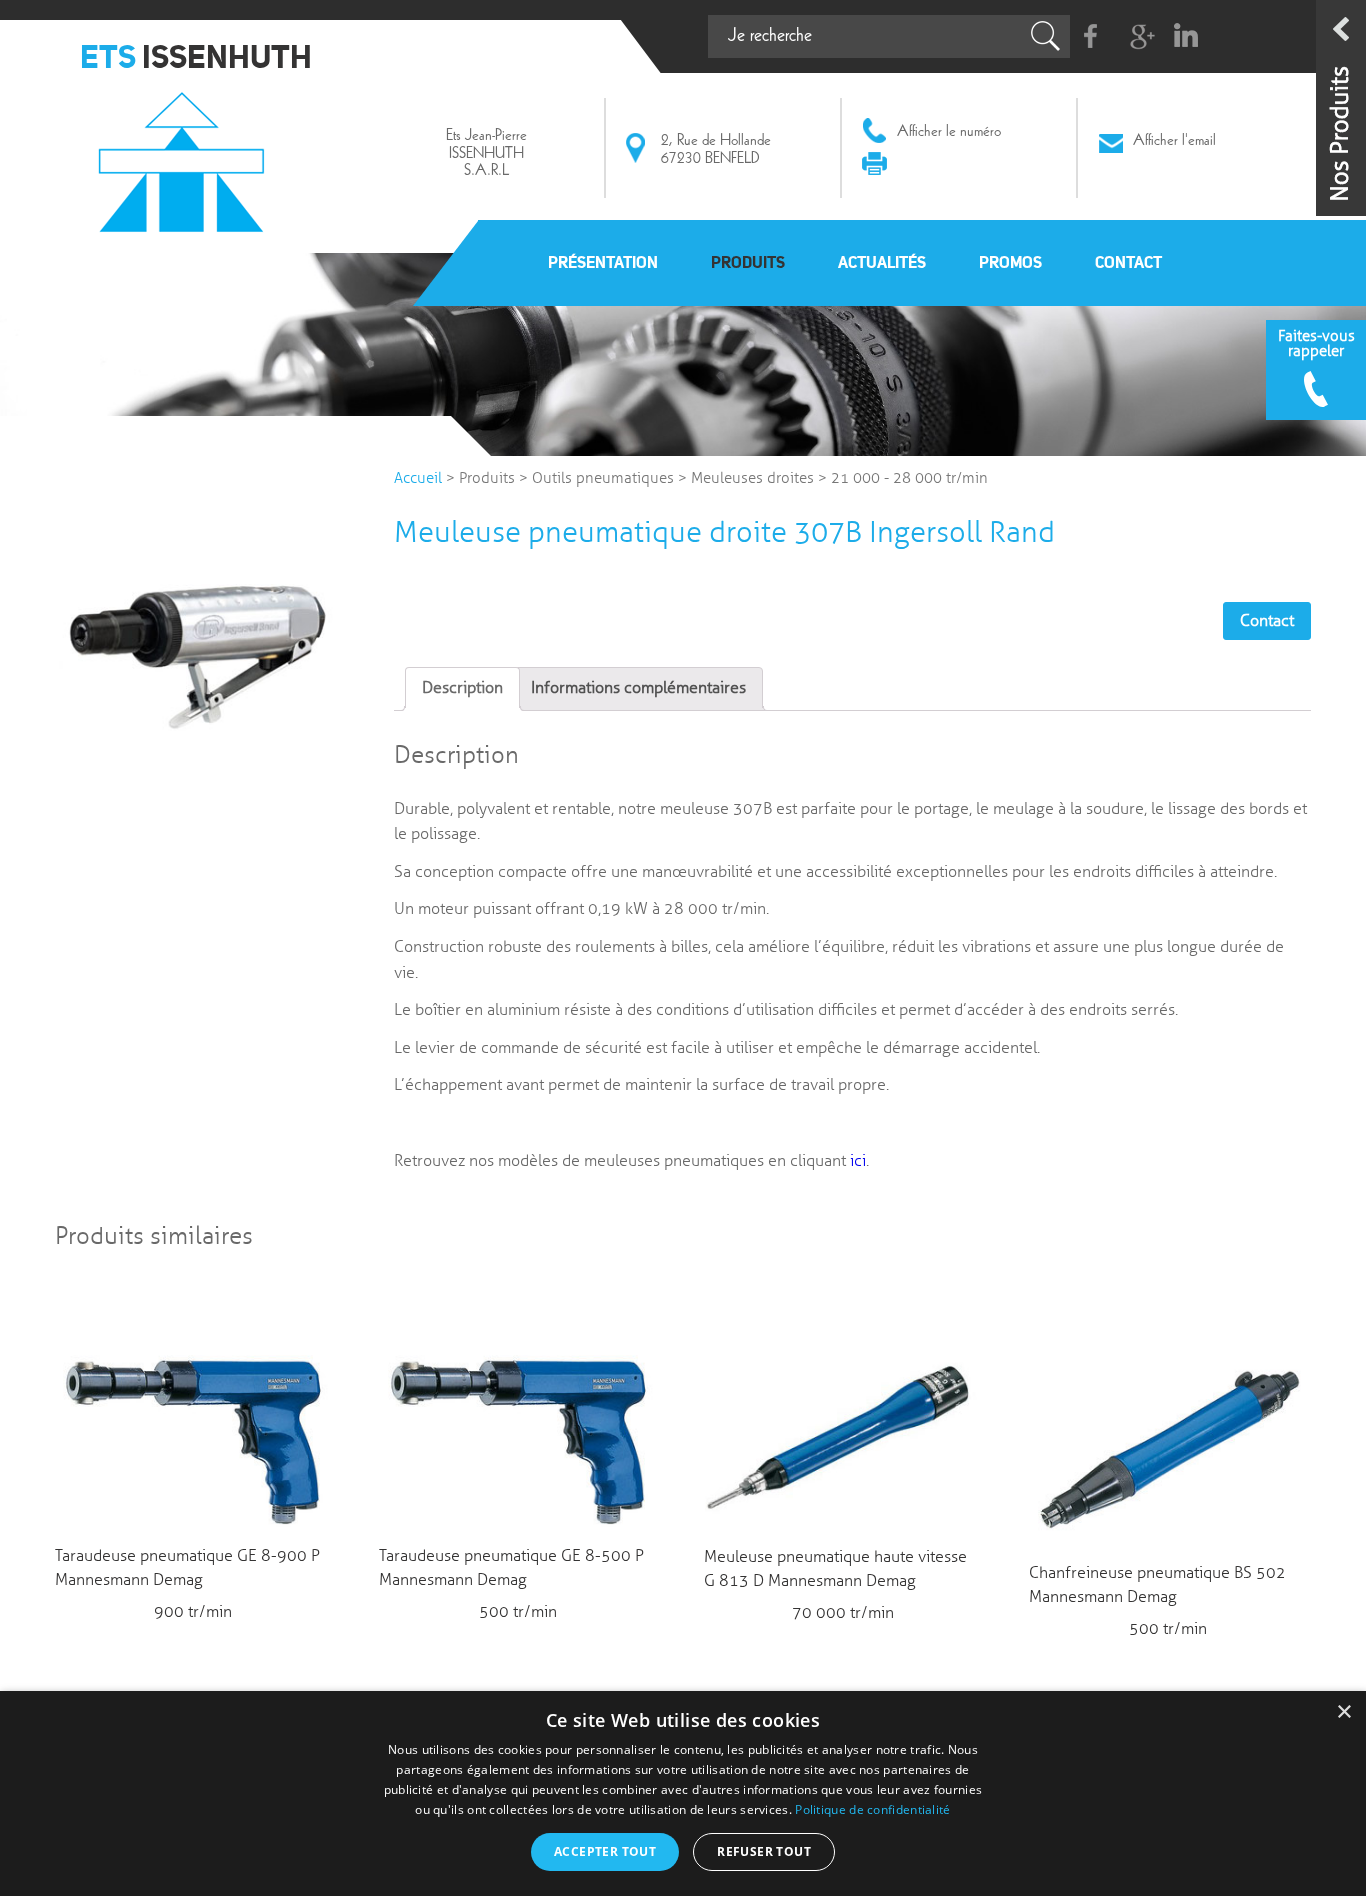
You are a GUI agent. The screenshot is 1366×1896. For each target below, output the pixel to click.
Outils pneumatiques (603, 478)
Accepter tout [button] (605, 1851)
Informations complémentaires (638, 688)
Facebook (1091, 36)
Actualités (882, 262)
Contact (1128, 262)
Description (462, 688)
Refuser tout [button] (764, 1851)
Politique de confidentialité (872, 1809)
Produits (748, 262)
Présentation (603, 262)
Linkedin (1185, 36)
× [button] (1343, 1712)
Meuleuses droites (752, 478)
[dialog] (683, 1793)
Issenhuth (186, 153)
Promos (1010, 262)
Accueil (418, 478)
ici (858, 1161)
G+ (1138, 36)
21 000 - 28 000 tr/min (909, 478)
